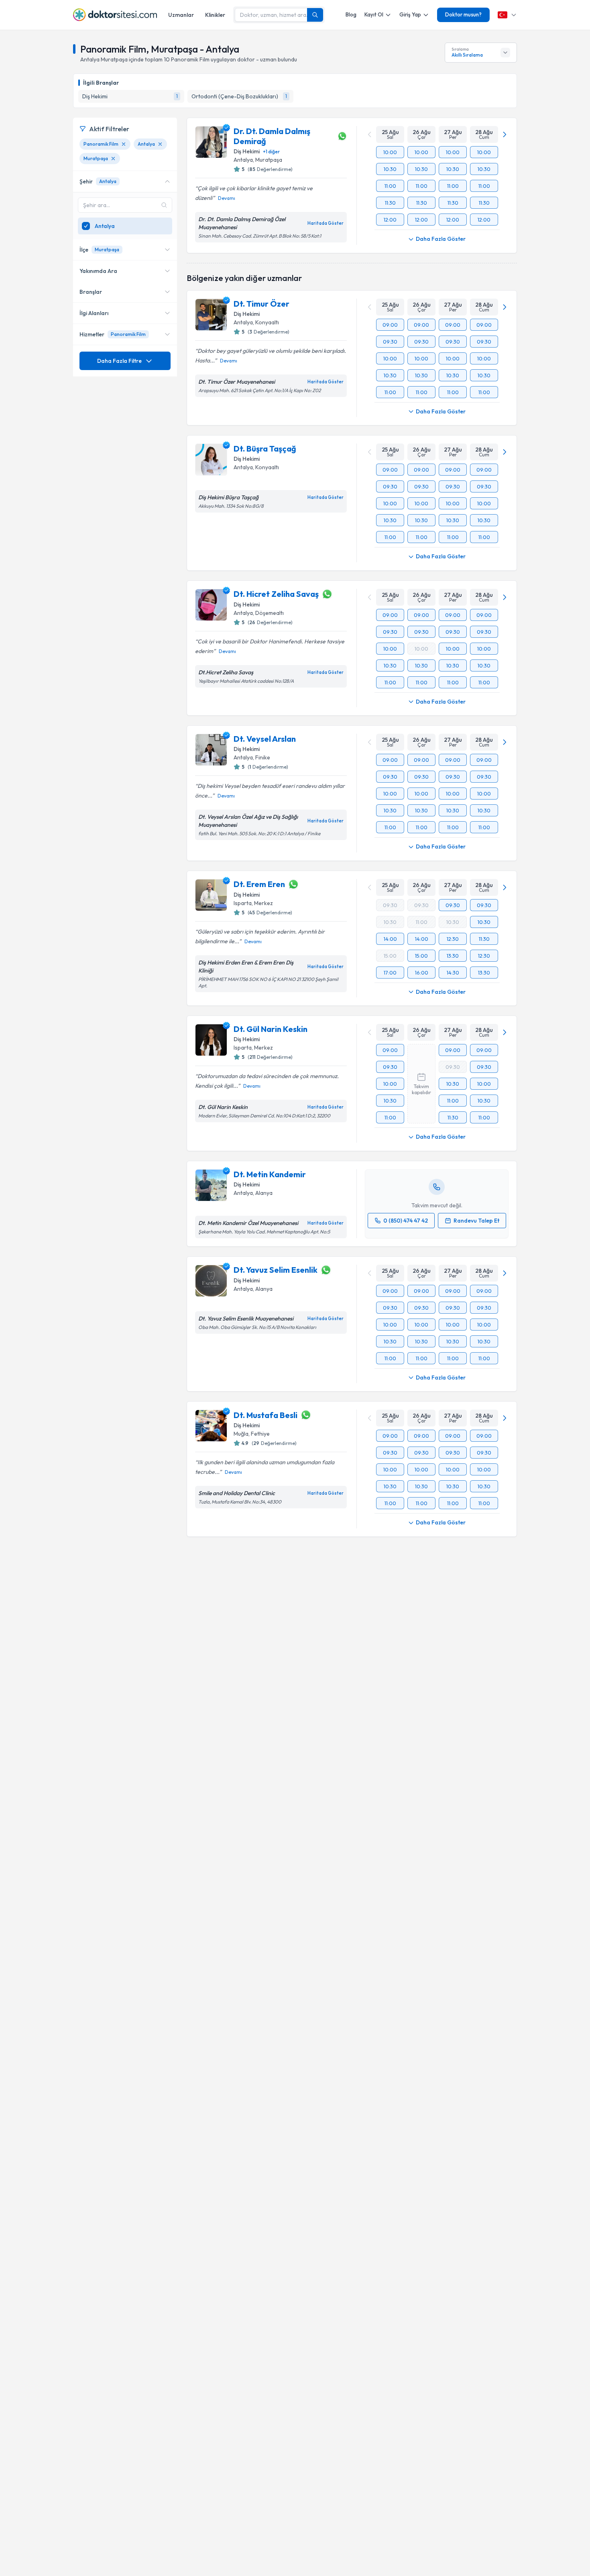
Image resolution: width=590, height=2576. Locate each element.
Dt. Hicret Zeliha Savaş (276, 594)
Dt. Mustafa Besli (265, 1415)
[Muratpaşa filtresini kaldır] (113, 159)
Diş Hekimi (247, 151)
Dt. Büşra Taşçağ (265, 449)
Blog (351, 14)
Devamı (227, 198)
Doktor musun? (463, 14)
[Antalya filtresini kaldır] (160, 144)
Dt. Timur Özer (261, 304)
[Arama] (315, 15)
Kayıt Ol (374, 14)
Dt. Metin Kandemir (270, 1174)
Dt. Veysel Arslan (265, 739)
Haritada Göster (326, 223)
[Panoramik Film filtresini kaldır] (124, 144)
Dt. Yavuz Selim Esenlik (276, 1270)
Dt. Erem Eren (259, 884)
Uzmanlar (181, 15)
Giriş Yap (410, 14)
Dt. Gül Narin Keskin (271, 1029)
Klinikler (215, 15)
